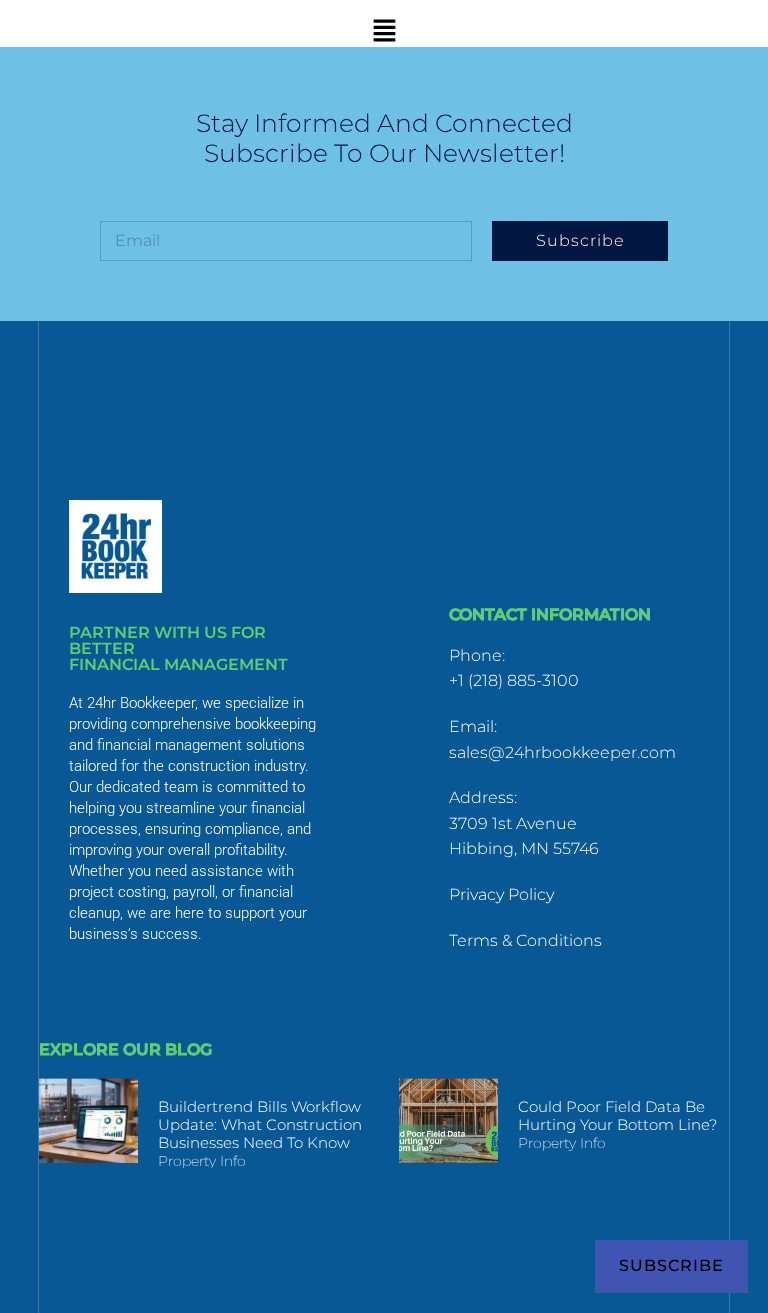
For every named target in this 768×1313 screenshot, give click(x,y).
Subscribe (671, 1265)
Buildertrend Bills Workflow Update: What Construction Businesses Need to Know (260, 1124)
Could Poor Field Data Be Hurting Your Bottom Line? (617, 1115)
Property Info (202, 1161)
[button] (384, 30)
